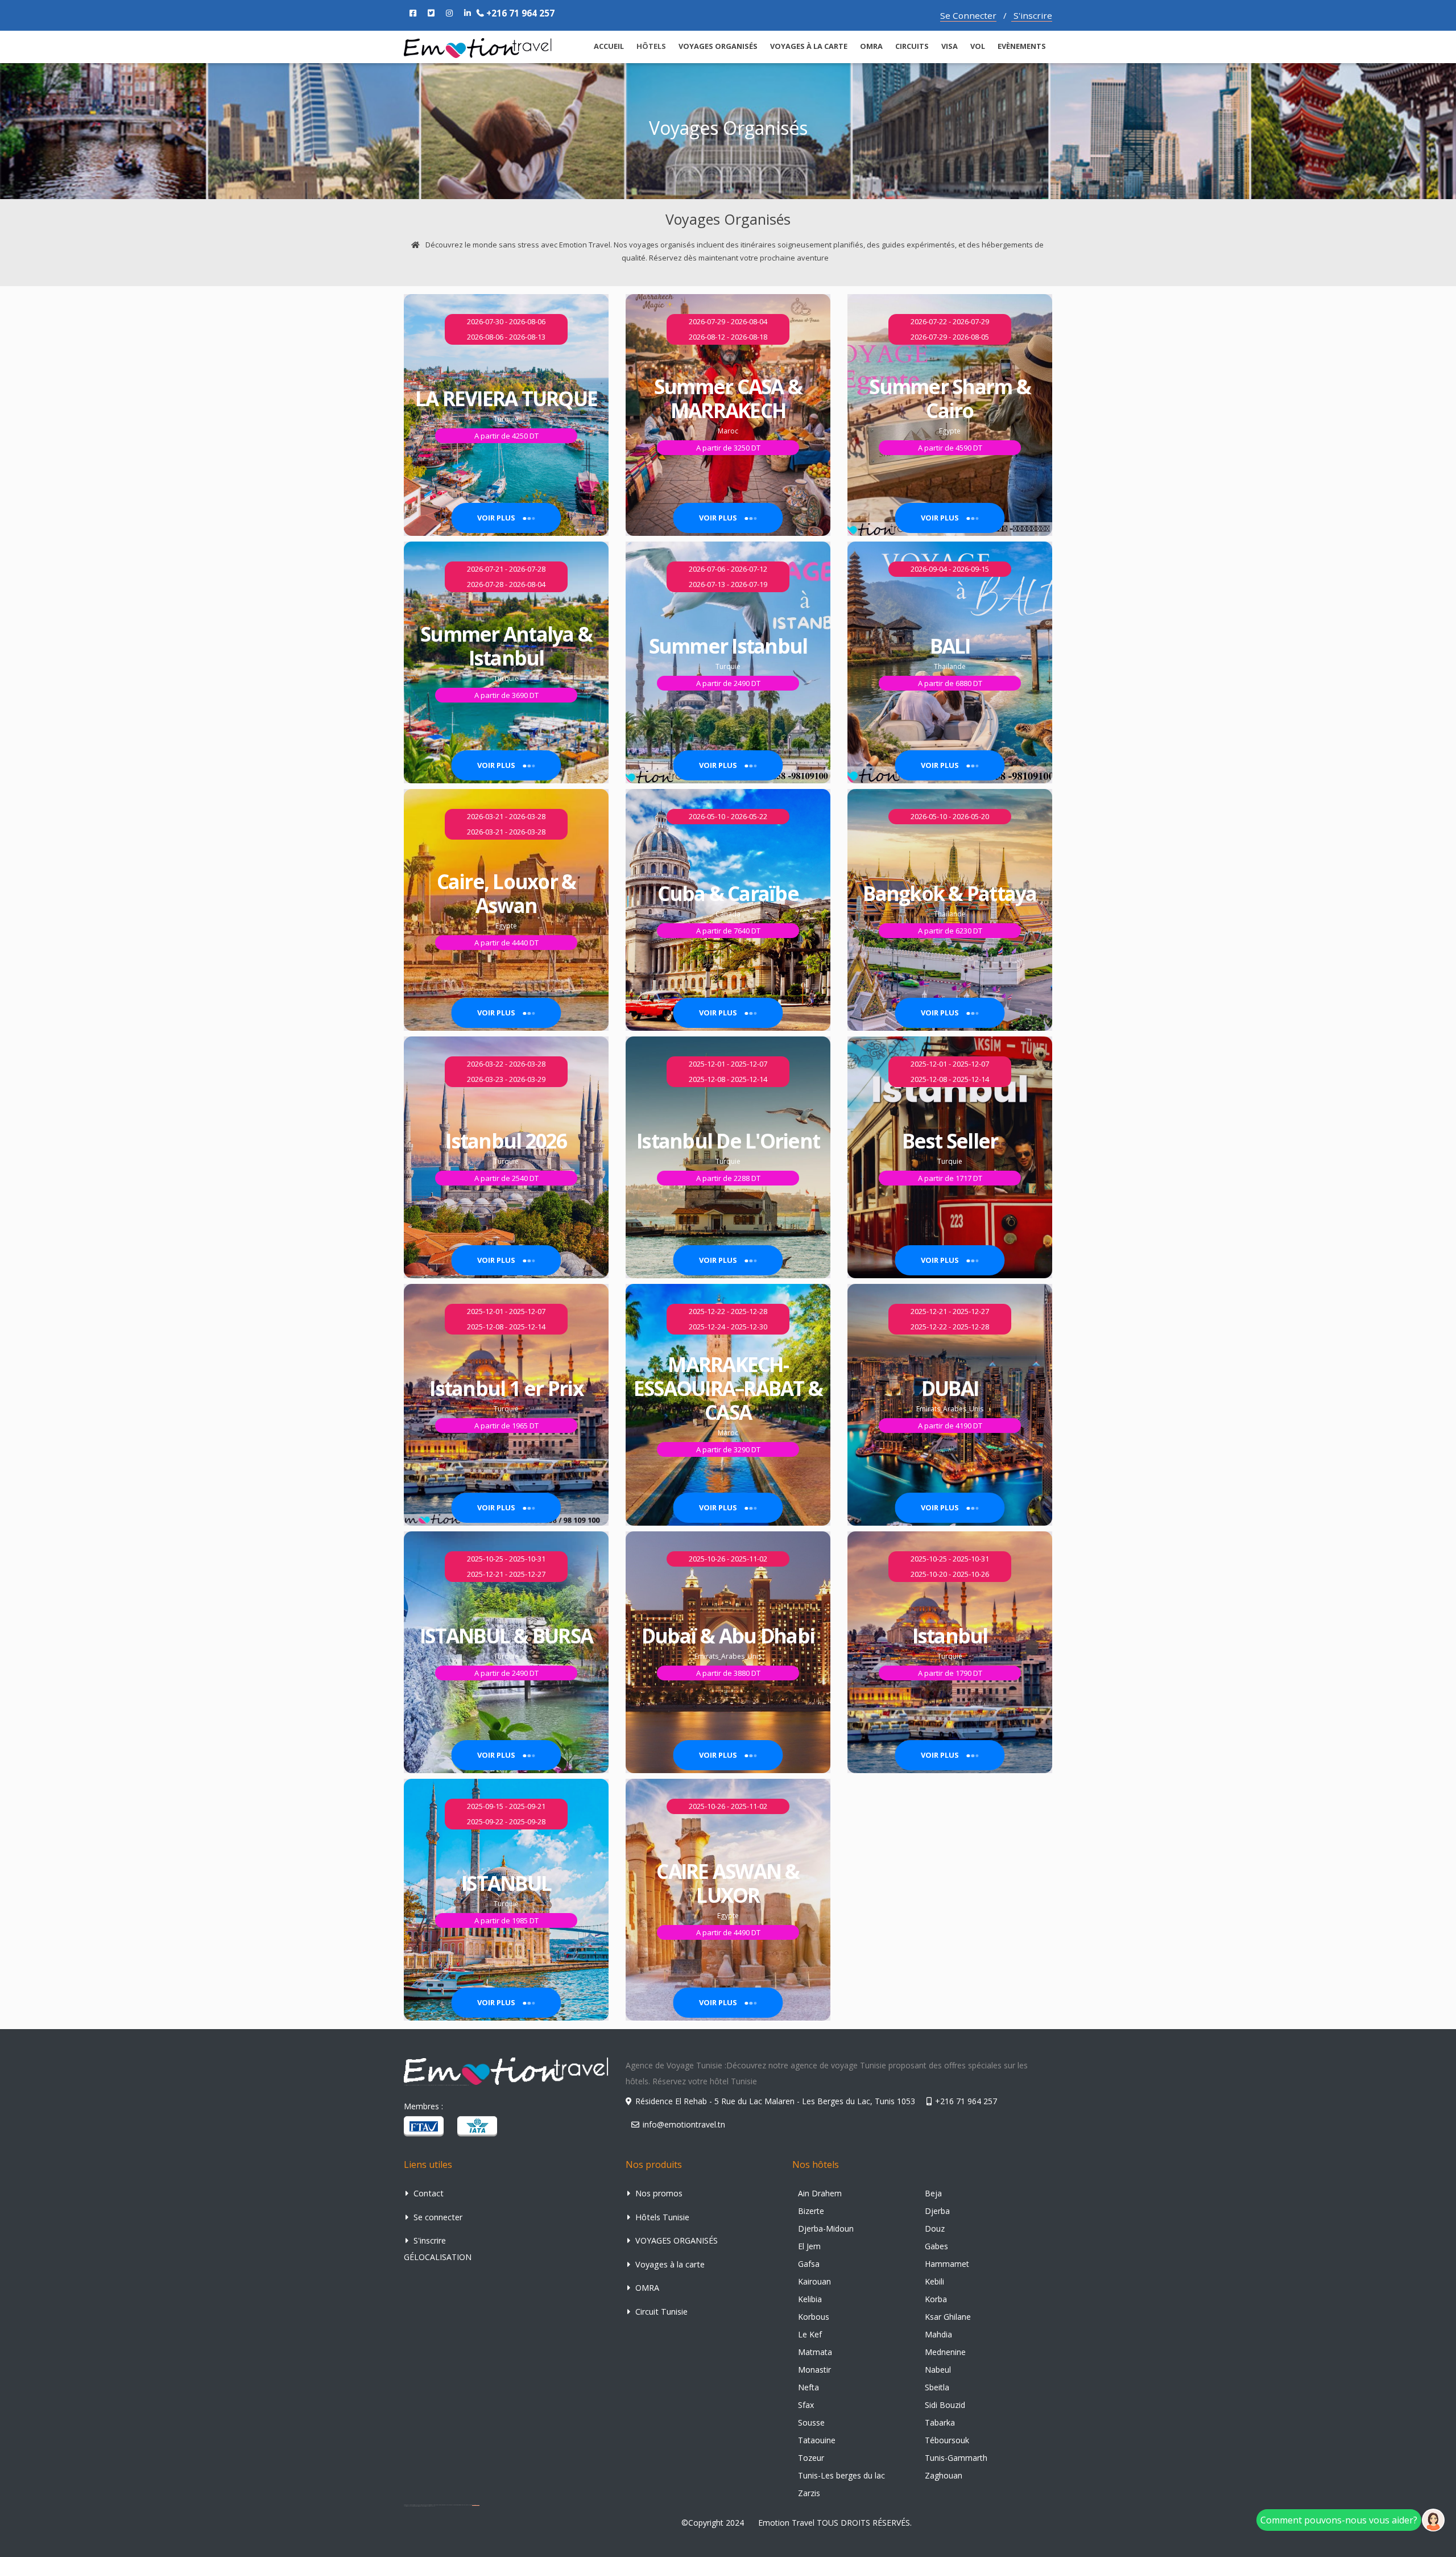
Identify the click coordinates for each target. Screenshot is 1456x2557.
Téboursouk (947, 2440)
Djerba (937, 2211)
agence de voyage (476, 2505)
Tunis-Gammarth (956, 2458)
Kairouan (814, 2281)
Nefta (808, 2387)
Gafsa (809, 2264)
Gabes (936, 2246)
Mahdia (938, 2334)
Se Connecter (968, 15)
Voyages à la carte (809, 46)
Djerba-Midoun (826, 2228)
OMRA (871, 46)
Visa (950, 46)
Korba (936, 2299)
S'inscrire (1032, 15)
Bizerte (811, 2211)
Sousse (811, 2422)
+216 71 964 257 (519, 13)
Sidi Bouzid (945, 2405)
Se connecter (437, 2217)
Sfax (806, 2405)
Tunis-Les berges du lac (841, 2475)
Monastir (814, 2370)
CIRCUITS (912, 46)
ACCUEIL (609, 46)
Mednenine (945, 2352)
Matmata (815, 2352)
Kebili (934, 2281)
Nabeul (938, 2370)
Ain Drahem (820, 2193)
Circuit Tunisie (660, 2312)
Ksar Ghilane (948, 2317)
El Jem (809, 2246)
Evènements (1022, 46)
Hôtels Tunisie (661, 2217)
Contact (427, 2193)
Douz (935, 2228)
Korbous (814, 2317)
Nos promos (658, 2193)
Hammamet (947, 2264)
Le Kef (810, 2334)
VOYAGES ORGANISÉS (718, 46)
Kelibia (810, 2299)
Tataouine (817, 2440)
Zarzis (809, 2493)
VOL (978, 46)
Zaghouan (944, 2475)
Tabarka (940, 2422)
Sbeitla (937, 2387)
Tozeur (811, 2458)
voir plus (497, 518)
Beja (933, 2193)
